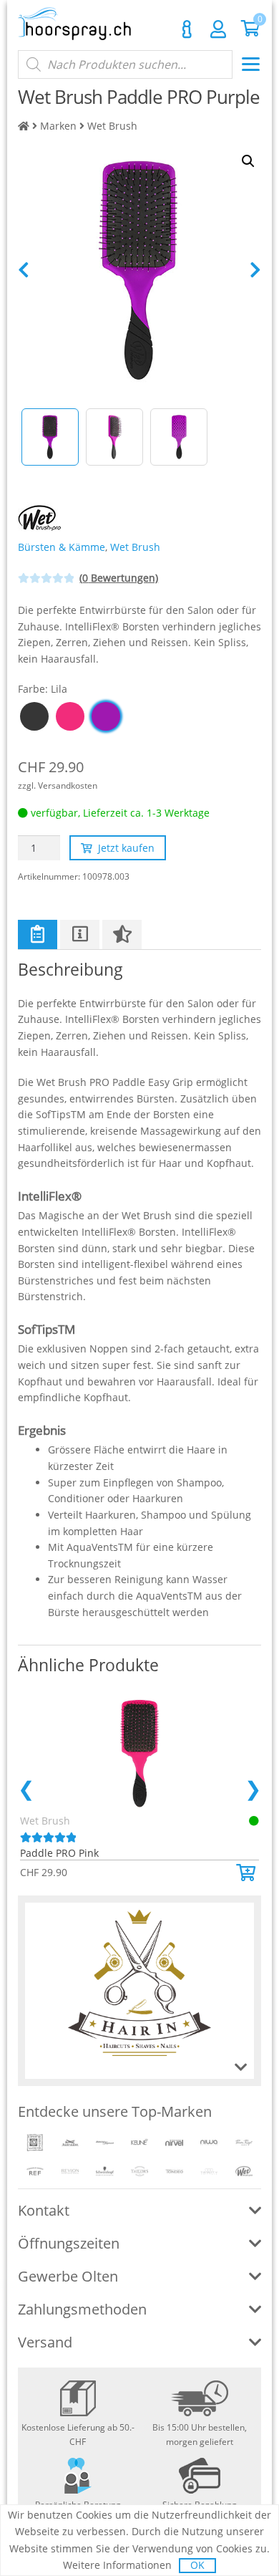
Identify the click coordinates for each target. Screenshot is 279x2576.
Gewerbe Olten (68, 2276)
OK (197, 2565)
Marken (58, 126)
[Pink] (70, 716)
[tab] (38, 934)
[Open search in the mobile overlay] (125, 64)
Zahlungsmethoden (82, 2309)
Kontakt (187, 29)
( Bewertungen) (119, 578)
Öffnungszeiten (69, 2243)
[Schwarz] (34, 716)
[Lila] (106, 716)
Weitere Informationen (117, 2565)
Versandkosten (68, 785)
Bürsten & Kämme (62, 547)
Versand (45, 2342)
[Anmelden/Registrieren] (218, 29)
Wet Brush (112, 126)
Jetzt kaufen (126, 848)
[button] (248, 1873)
